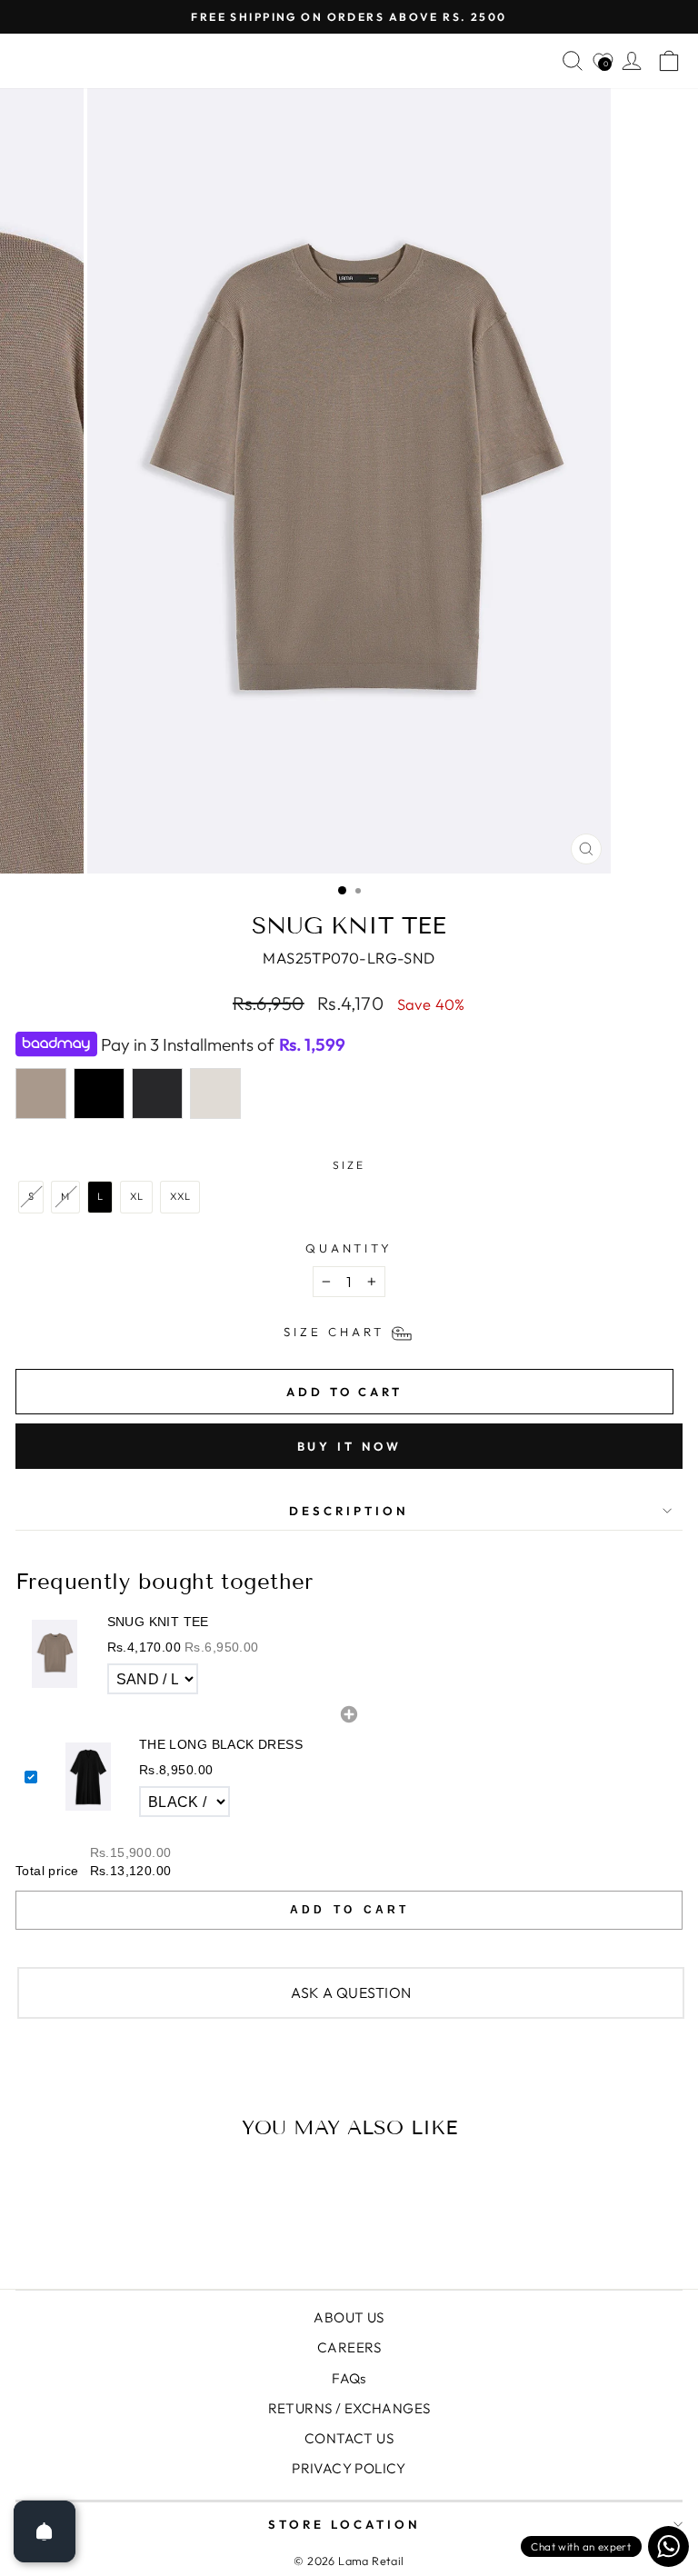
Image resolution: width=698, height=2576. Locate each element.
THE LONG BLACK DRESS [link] (221, 1744)
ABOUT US (349, 2317)
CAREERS (349, 2347)
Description (349, 1511)
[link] (55, 1654)
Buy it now (349, 1446)
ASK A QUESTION (351, 1992)
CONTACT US (349, 2438)
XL (137, 1196)
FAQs (349, 2378)
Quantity (349, 1248)
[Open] (45, 2531)
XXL (180, 1196)
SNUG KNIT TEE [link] (158, 1622)
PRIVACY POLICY (349, 2468)
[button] (349, 1655)
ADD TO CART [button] (349, 1910)
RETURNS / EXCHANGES (349, 2408)
